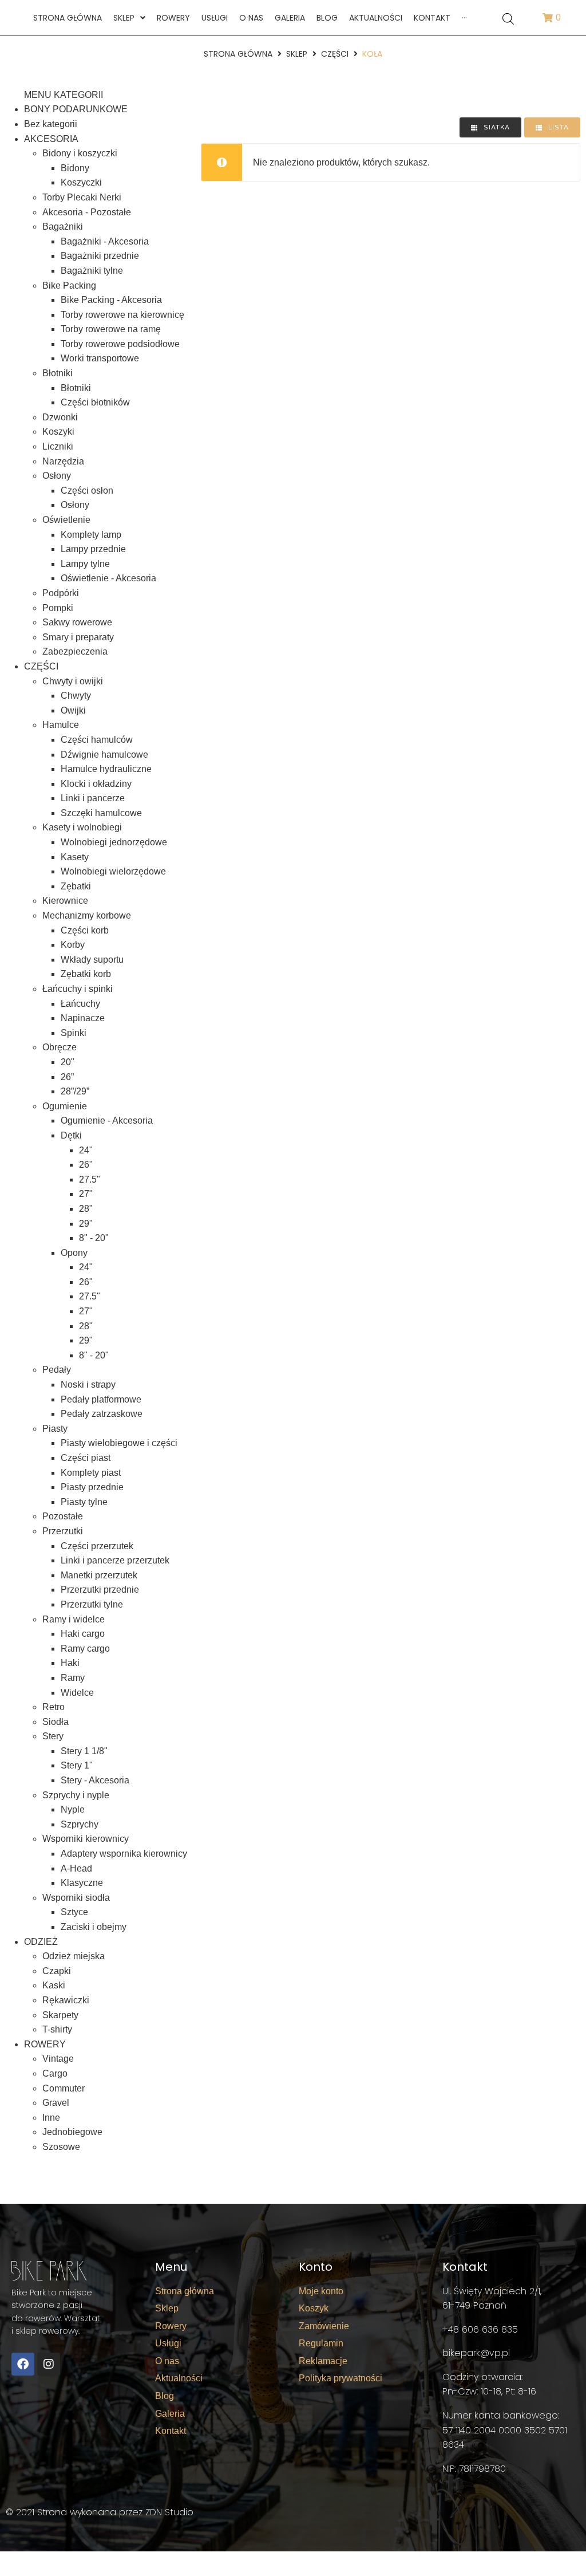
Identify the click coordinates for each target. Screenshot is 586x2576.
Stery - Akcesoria (95, 1780)
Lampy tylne (85, 564)
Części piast (86, 1458)
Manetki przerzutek (99, 1575)
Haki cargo (83, 1634)
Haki (70, 1663)
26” (67, 1077)
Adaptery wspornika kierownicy (124, 1854)
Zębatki (76, 886)
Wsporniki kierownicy (86, 1839)
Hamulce (61, 725)
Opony (74, 1253)
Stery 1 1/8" (84, 1751)
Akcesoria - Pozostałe (87, 212)
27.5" (90, 1179)
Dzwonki (60, 417)
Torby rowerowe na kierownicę (122, 315)
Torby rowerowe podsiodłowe (120, 344)
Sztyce (74, 1912)
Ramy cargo (85, 1649)
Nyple (73, 1809)
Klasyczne (82, 1883)
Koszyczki (81, 182)
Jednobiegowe (72, 2132)
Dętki (71, 1135)
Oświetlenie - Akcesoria (108, 578)
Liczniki (58, 446)
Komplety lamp (91, 535)
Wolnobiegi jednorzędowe (114, 842)
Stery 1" (77, 1765)
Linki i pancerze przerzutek (115, 1560)
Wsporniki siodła (76, 1898)
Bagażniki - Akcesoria (105, 241)
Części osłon (87, 491)
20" (68, 1062)
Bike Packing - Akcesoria (111, 300)
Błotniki (58, 373)
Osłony (57, 476)
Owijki (73, 710)
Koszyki (58, 432)
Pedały (57, 1370)
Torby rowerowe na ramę (111, 329)
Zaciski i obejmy (94, 1927)
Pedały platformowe (101, 1399)
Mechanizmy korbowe (87, 915)
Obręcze (60, 1047)
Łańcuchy (80, 1004)
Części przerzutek (97, 1546)
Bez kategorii (51, 124)
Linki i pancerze (93, 798)
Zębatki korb (86, 974)
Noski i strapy (88, 1384)
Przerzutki (63, 1531)
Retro (54, 1707)
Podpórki (61, 593)
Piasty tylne (84, 1502)
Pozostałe (63, 1516)
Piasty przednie (92, 1487)
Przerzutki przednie (100, 1590)
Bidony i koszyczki (80, 153)
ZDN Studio (169, 2512)
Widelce (77, 1693)
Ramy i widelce (74, 1619)
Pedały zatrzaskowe (102, 1414)
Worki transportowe (100, 358)
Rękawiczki (66, 2000)
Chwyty (76, 696)
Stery (53, 1736)
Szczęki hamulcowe (101, 813)
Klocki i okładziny (96, 784)
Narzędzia (63, 461)
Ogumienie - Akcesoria (107, 1120)
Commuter (64, 2088)
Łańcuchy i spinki (78, 989)
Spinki (74, 1033)
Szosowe (61, 2147)
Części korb (85, 930)
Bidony (75, 168)
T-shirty (57, 2029)
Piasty (55, 1429)
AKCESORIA (51, 139)
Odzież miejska (74, 1956)
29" (86, 1224)
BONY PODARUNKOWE (76, 109)
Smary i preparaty (78, 637)
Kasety (75, 857)
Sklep (297, 54)
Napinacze (83, 1018)
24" (86, 1150)
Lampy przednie (93, 549)
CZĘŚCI (335, 54)
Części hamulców (97, 740)
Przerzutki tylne (92, 1604)
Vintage (58, 2059)
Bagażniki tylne (92, 271)
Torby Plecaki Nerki (82, 197)
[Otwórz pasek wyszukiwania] (508, 18)
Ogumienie (65, 1106)
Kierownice (65, 901)
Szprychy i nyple (76, 1795)
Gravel (56, 2103)
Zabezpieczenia (75, 651)
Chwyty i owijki (73, 681)
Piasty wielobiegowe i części (119, 1443)
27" (86, 1194)
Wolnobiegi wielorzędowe (113, 871)
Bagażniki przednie (100, 256)
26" (86, 1165)
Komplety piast (91, 1473)
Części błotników (95, 402)
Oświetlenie (66, 520)
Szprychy (80, 1824)
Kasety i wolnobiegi (82, 827)
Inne (51, 2118)
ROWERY (45, 2044)
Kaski (54, 1985)
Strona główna (238, 54)
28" (86, 1209)
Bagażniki (63, 227)
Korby (73, 945)
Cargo (55, 2073)
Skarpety (60, 2015)
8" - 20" (94, 1238)
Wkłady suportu (92, 960)
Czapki (57, 1971)
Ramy (73, 1678)
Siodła (56, 1722)
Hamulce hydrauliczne (106, 769)
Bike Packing (69, 285)
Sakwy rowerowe (77, 622)
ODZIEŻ (41, 1942)
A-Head (76, 1868)
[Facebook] (23, 2364)
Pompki (58, 608)
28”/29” (75, 1091)
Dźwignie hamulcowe (104, 755)
